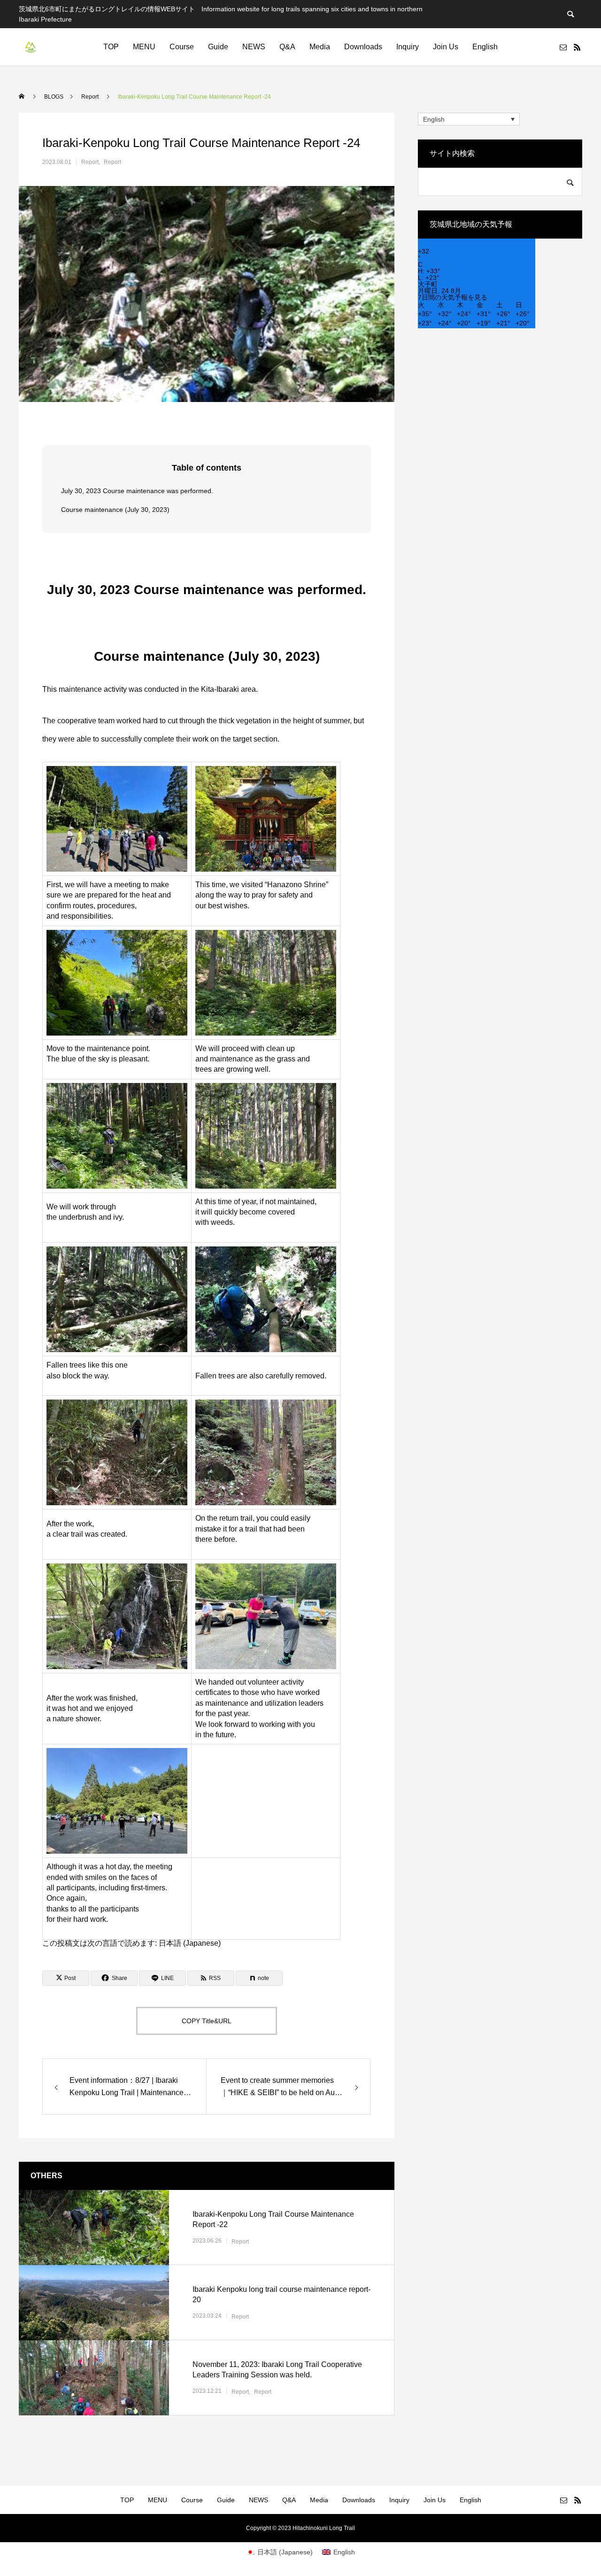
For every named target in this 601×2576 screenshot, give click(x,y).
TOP (111, 47)
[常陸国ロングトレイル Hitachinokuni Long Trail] (31, 47)
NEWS (254, 47)
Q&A (287, 47)
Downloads (363, 47)
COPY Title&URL (207, 2021)
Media (320, 47)
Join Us (446, 47)
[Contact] (563, 47)
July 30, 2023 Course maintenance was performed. (137, 491)
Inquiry (408, 47)
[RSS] (577, 47)
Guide (218, 47)
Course (182, 47)
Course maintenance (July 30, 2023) (115, 510)
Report (90, 162)
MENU (144, 47)
